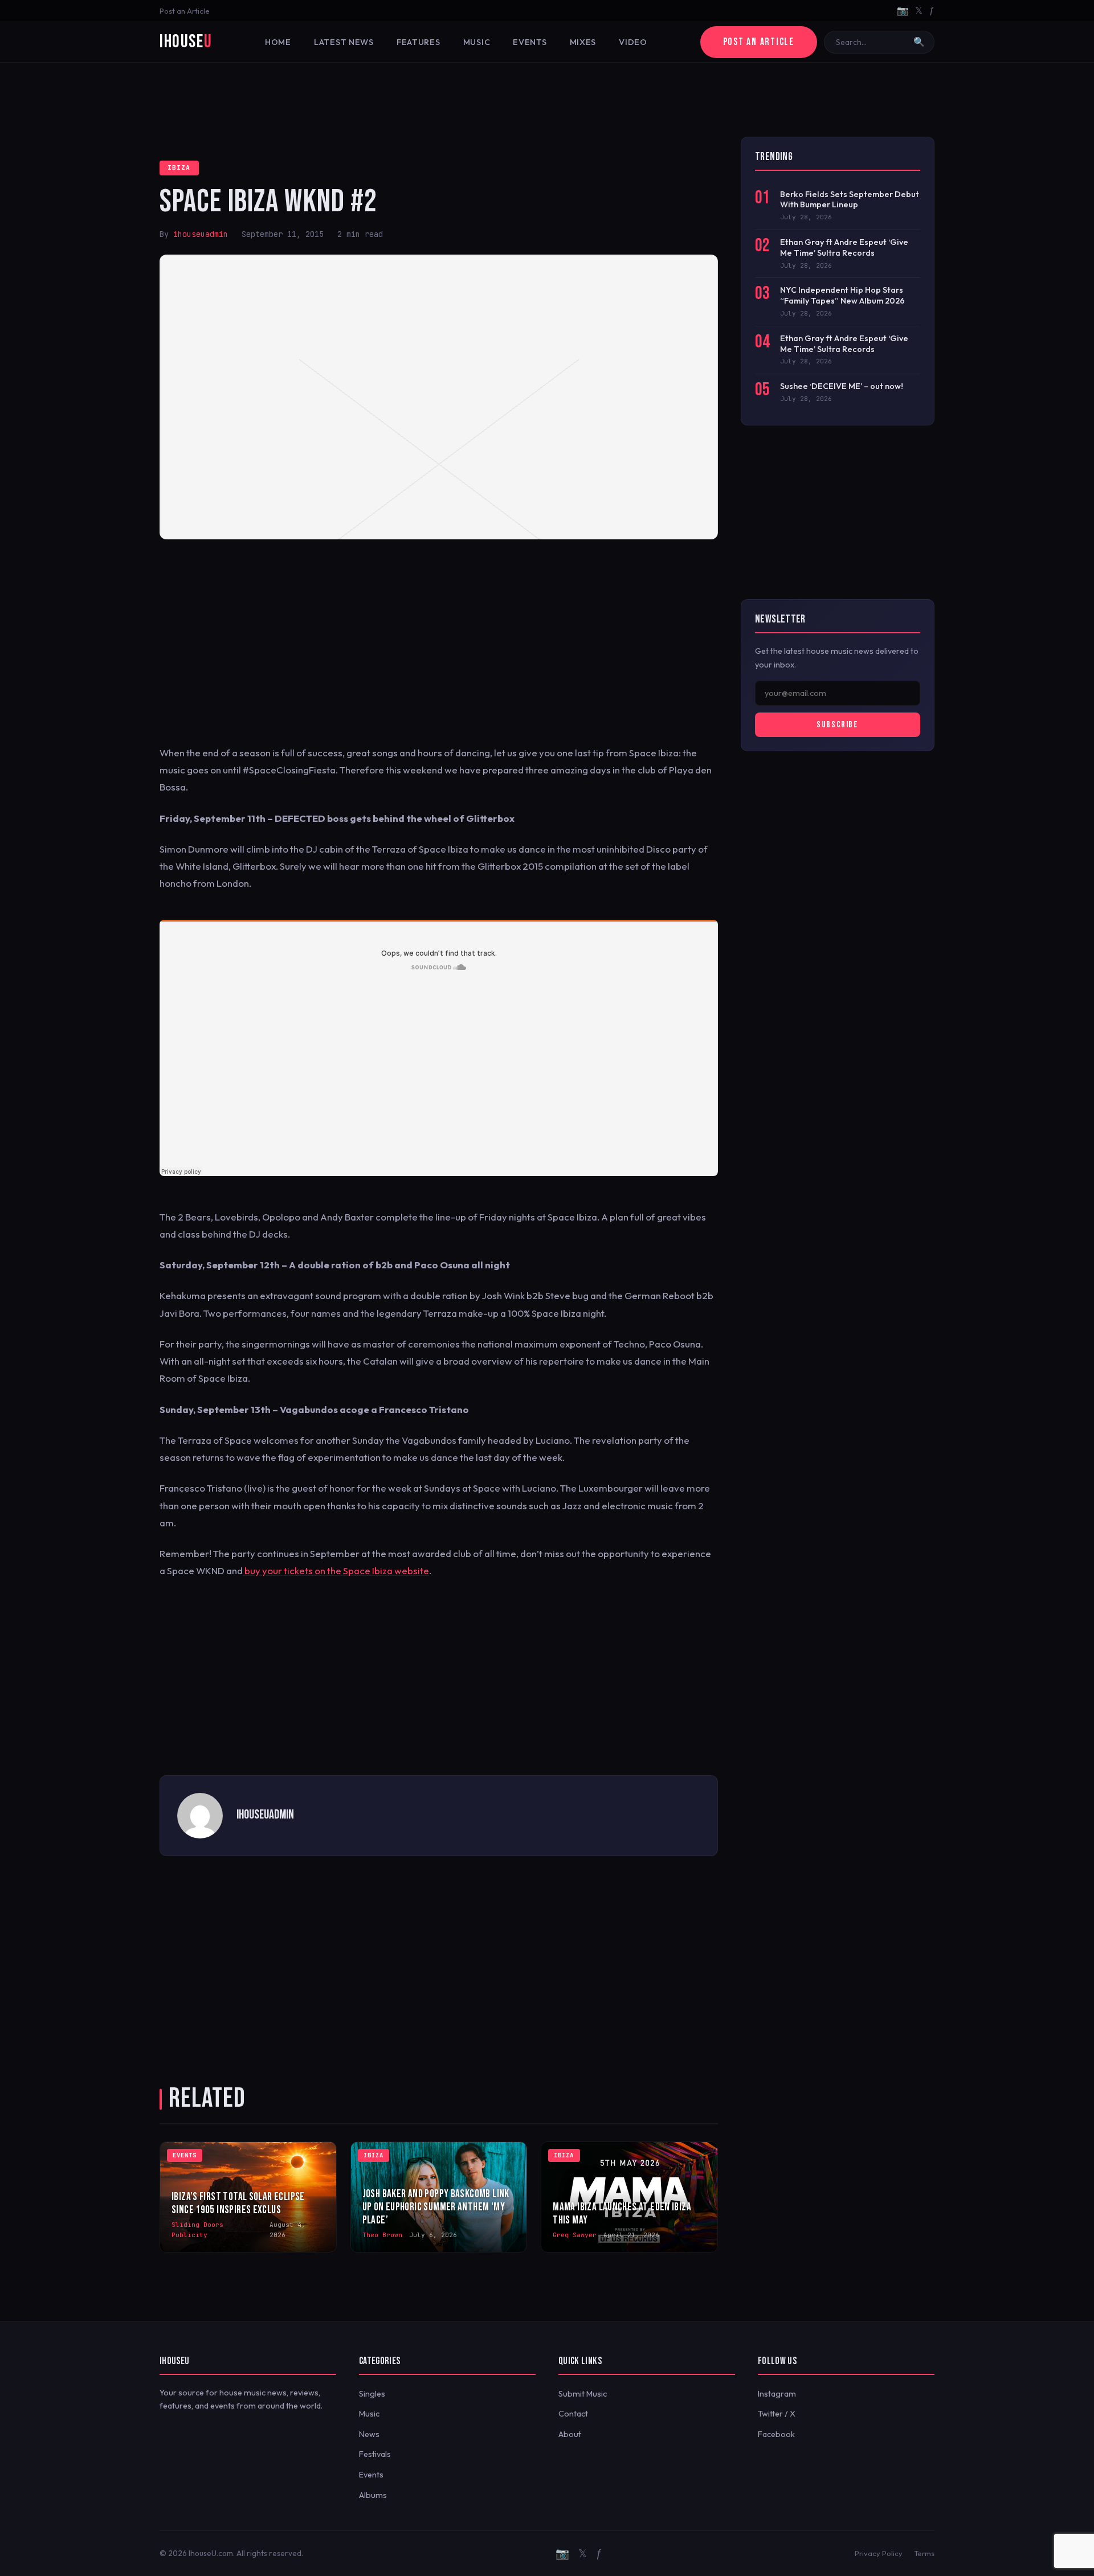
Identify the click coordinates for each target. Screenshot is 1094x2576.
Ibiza (179, 167)
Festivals (375, 2454)
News (369, 2434)
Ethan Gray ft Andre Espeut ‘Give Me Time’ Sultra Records (844, 247)
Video (633, 42)
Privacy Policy (879, 2553)
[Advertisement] (547, 100)
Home (278, 42)
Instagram (777, 2394)
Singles (372, 2394)
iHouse (186, 42)
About (570, 2434)
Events (530, 42)
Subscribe (837, 725)
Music (477, 42)
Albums (373, 2495)
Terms (924, 2553)
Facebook (776, 2434)
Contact (573, 2414)
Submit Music (583, 2394)
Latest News (344, 42)
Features (419, 42)
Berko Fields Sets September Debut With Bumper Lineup (850, 200)
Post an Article (185, 11)
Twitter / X (777, 2414)
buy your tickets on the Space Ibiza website (336, 1570)
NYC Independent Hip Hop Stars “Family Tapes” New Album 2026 (842, 295)
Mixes (583, 42)
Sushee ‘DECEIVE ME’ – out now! (842, 386)
